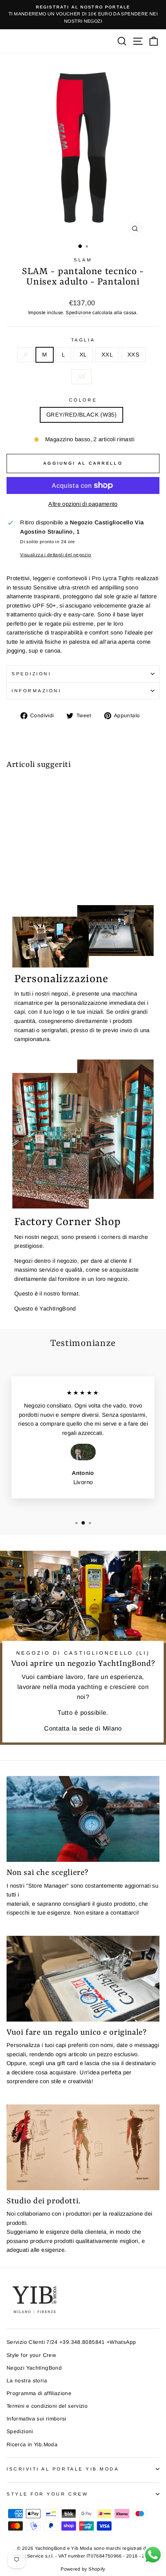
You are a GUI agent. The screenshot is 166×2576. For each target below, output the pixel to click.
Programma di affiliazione (39, 2393)
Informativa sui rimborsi (36, 2419)
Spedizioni (31, 674)
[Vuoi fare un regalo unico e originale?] (83, 1979)
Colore (83, 400)
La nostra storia (27, 2381)
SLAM (83, 260)
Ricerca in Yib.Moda (32, 2445)
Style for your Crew (31, 2355)
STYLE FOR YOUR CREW (47, 2494)
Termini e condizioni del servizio (47, 2406)
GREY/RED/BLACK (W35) (81, 415)
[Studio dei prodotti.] (83, 2147)
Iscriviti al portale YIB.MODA (63, 2469)
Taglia (83, 340)
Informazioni (36, 690)
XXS (133, 355)
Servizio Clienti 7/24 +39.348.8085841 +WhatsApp (71, 2342)
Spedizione (78, 313)
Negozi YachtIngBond (34, 2368)
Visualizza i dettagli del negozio (56, 555)
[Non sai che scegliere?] (83, 1819)
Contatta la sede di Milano (83, 1728)
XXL (107, 355)
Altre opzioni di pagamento (83, 504)
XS (82, 377)
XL (83, 355)
